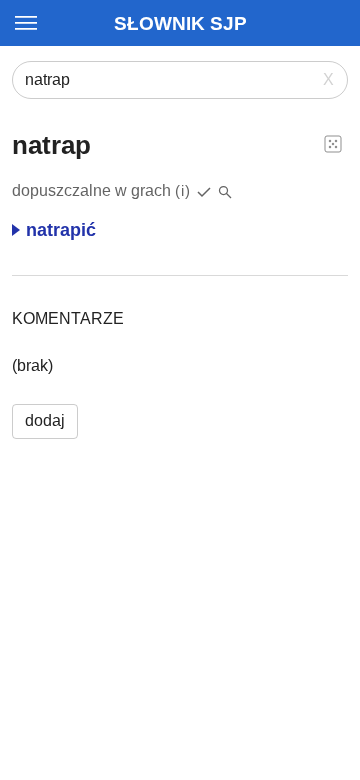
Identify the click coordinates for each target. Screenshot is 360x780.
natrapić (61, 230)
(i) (183, 190)
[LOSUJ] (333, 143)
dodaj (45, 420)
